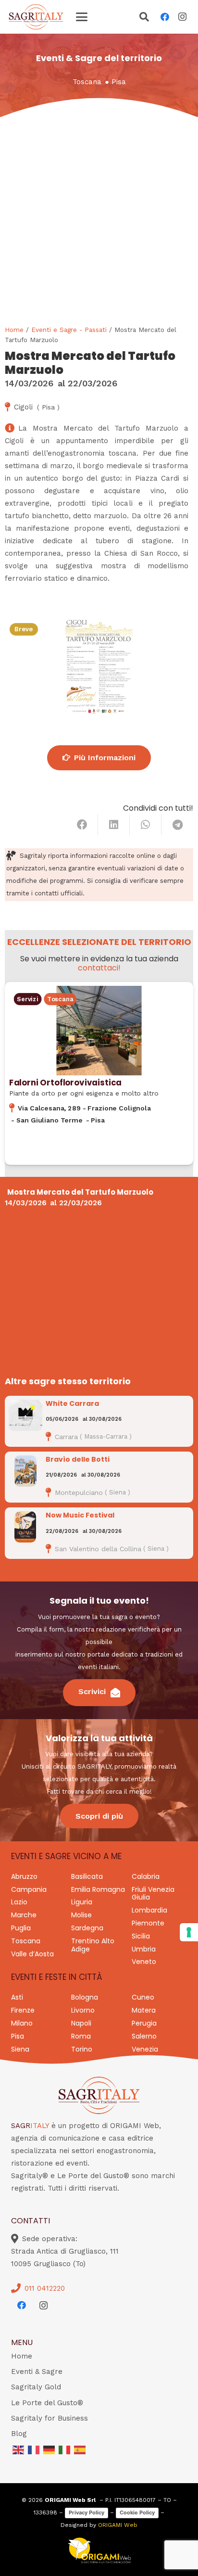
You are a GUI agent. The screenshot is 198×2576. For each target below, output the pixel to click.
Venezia (145, 2049)
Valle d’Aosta (32, 1954)
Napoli (81, 2023)
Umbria (144, 1949)
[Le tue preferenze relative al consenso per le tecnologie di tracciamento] (189, 1932)
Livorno (83, 2010)
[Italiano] (65, 2449)
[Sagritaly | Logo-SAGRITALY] (36, 17)
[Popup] (144, 18)
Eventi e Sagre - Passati (69, 330)
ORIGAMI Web (118, 2525)
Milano (22, 2023)
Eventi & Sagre (37, 2372)
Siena (20, 2049)
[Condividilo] (82, 825)
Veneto (144, 1962)
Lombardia (149, 1910)
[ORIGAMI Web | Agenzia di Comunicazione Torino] (99, 2550)
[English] (19, 2449)
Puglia (21, 1928)
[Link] (99, 1073)
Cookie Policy (137, 2512)
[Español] (80, 2449)
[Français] (34, 2449)
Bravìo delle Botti (78, 1459)
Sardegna (87, 1928)
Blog (19, 2434)
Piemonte (148, 1923)
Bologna (85, 1997)
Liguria (82, 1902)
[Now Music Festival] (25, 1527)
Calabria (146, 1876)
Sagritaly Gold (36, 2387)
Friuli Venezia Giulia (153, 1894)
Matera (144, 2010)
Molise (81, 1915)
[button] (82, 17)
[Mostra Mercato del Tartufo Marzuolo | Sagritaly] (99, 666)
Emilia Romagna (98, 1889)
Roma (81, 2036)
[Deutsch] (49, 2449)
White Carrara (72, 1403)
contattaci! (99, 968)
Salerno (144, 2036)
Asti (17, 1997)
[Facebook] (165, 17)
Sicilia (141, 1936)
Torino (82, 2049)
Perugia (144, 2023)
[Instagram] (182, 17)
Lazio (19, 1902)
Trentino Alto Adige (93, 1945)
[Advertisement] (99, 221)
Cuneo (143, 1997)
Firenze (23, 2010)
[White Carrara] (25, 1415)
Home (14, 330)
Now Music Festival (80, 1515)
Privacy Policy (87, 2512)
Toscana (87, 82)
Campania (29, 1889)
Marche (24, 1915)
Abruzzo (24, 1876)
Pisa (119, 82)
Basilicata (87, 1876)
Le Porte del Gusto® (47, 2403)
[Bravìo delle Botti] (25, 1471)
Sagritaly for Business (49, 2418)
